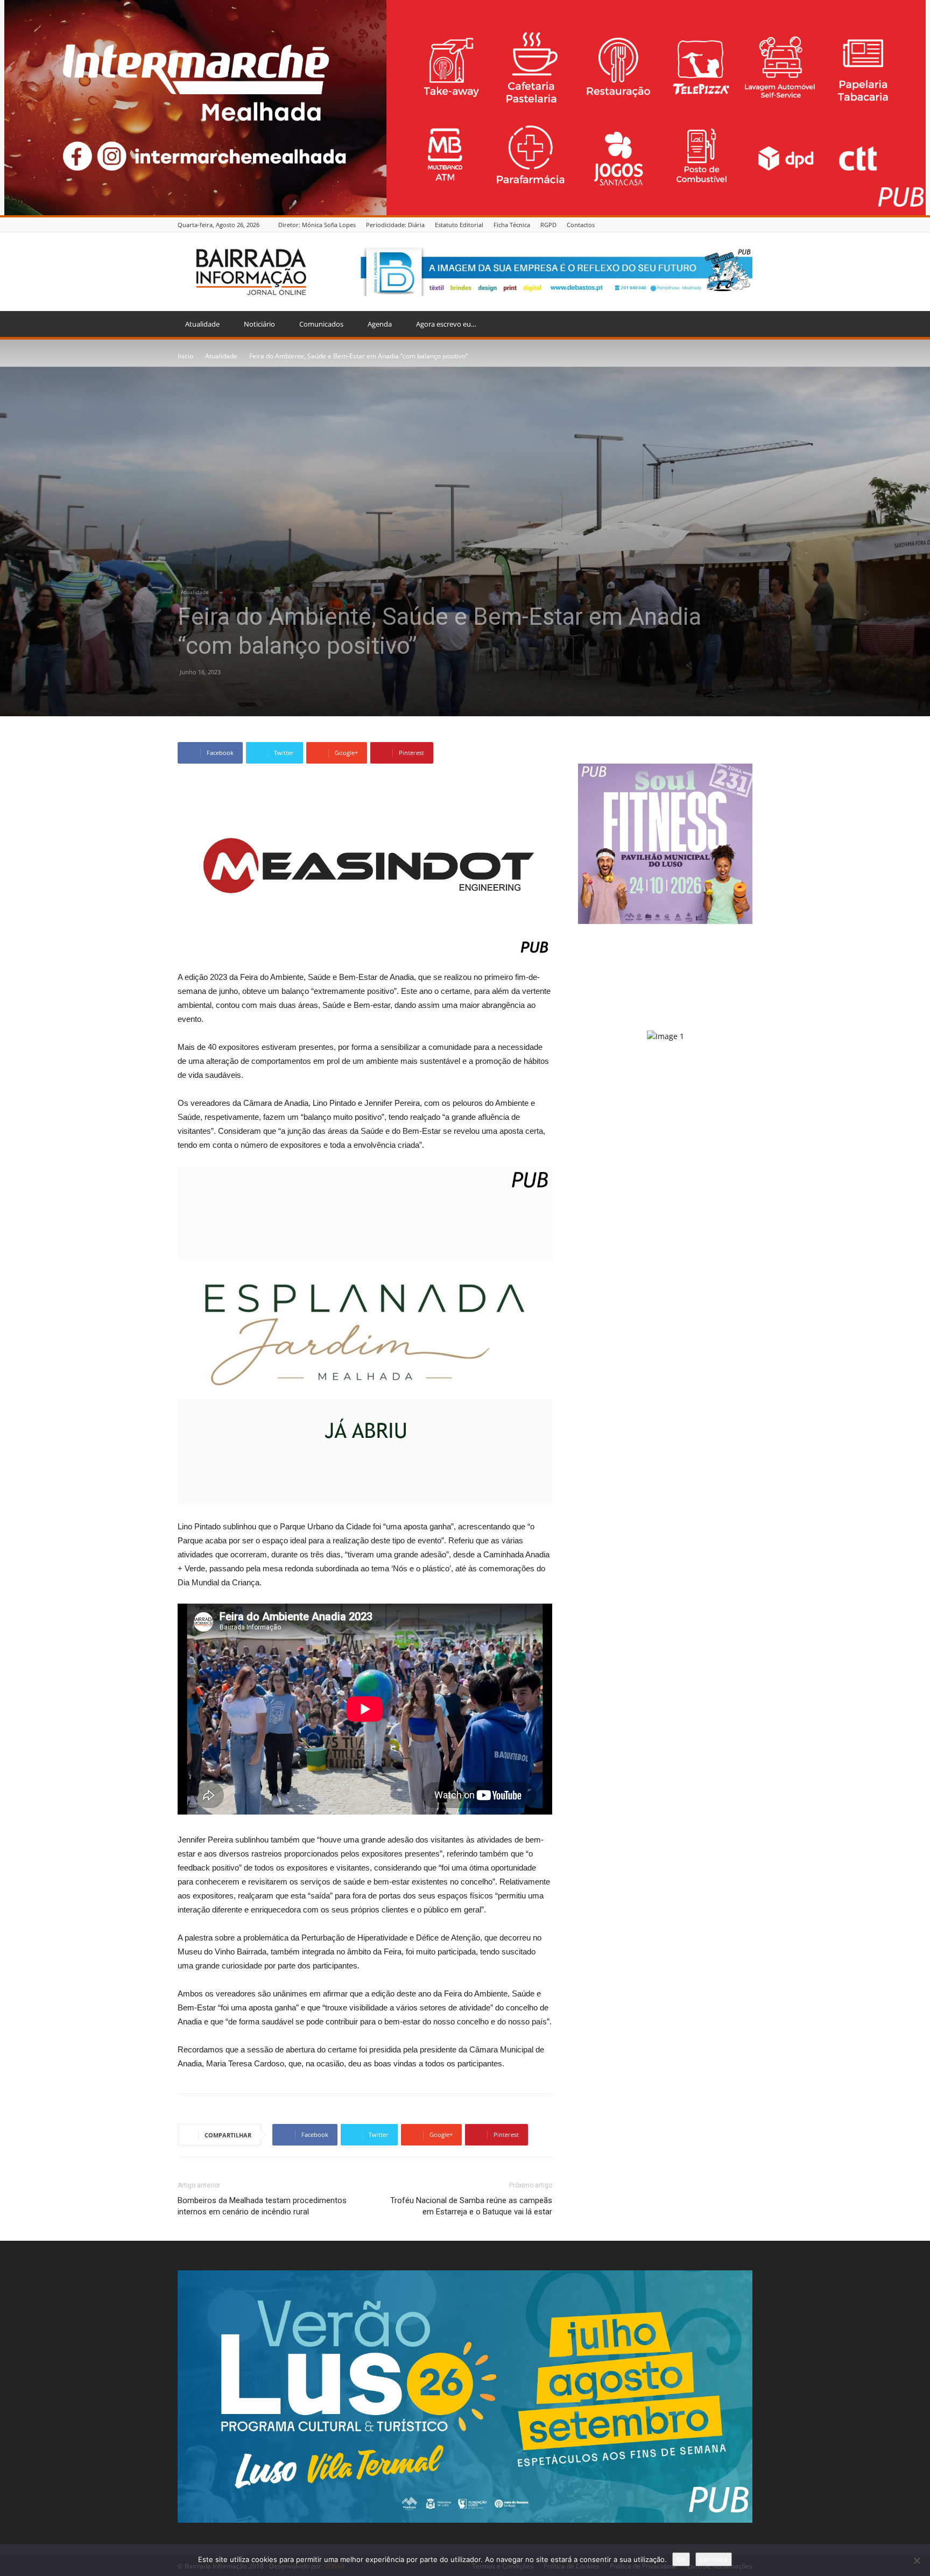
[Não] (917, 2560)
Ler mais (714, 2559)
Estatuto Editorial (459, 225)
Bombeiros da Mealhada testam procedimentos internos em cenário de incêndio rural (262, 2206)
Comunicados (321, 324)
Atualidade (202, 324)
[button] (739, 325)
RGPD (548, 225)
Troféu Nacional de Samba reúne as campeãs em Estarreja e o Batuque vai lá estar (471, 2206)
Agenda (380, 324)
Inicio (185, 356)
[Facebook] (746, 225)
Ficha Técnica (512, 225)
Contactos (581, 225)
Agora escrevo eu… (446, 324)
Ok (681, 2559)
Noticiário (259, 324)
